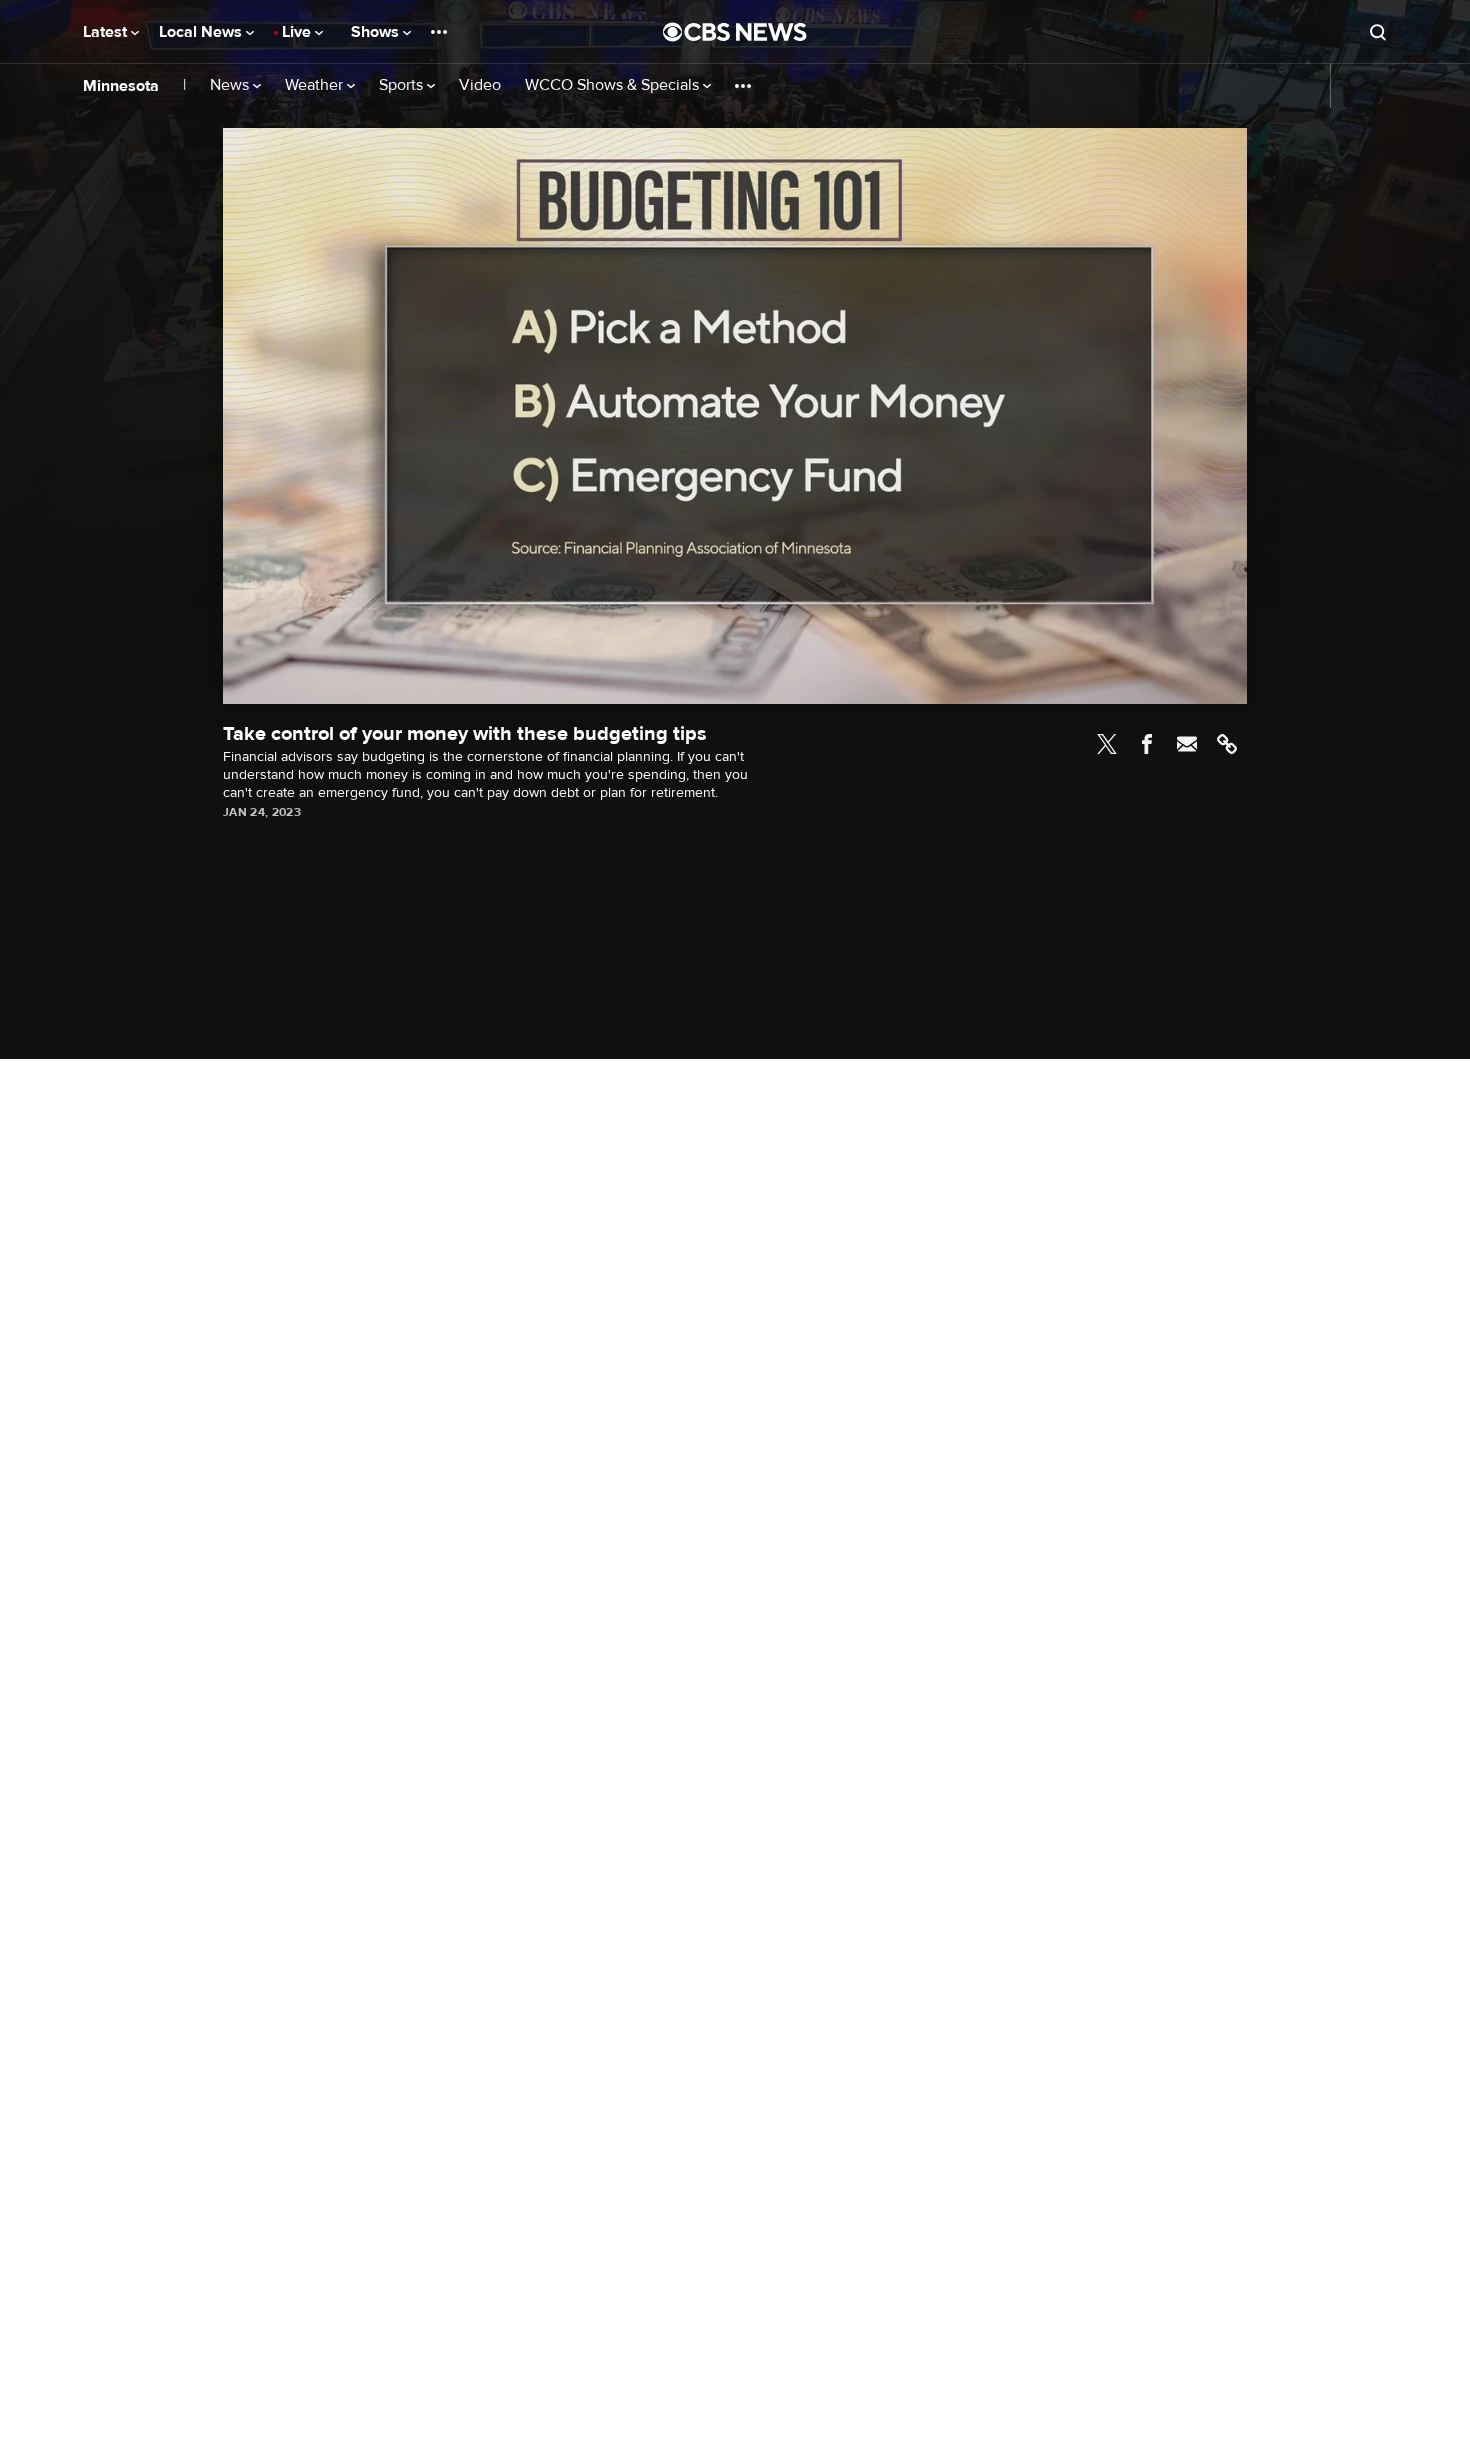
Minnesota (121, 86)
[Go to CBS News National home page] (735, 32)
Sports (403, 85)
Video (480, 85)
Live (298, 32)
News (231, 85)
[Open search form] (1378, 32)
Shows (377, 32)
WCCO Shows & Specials (614, 85)
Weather (316, 85)
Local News (202, 32)
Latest (107, 32)
